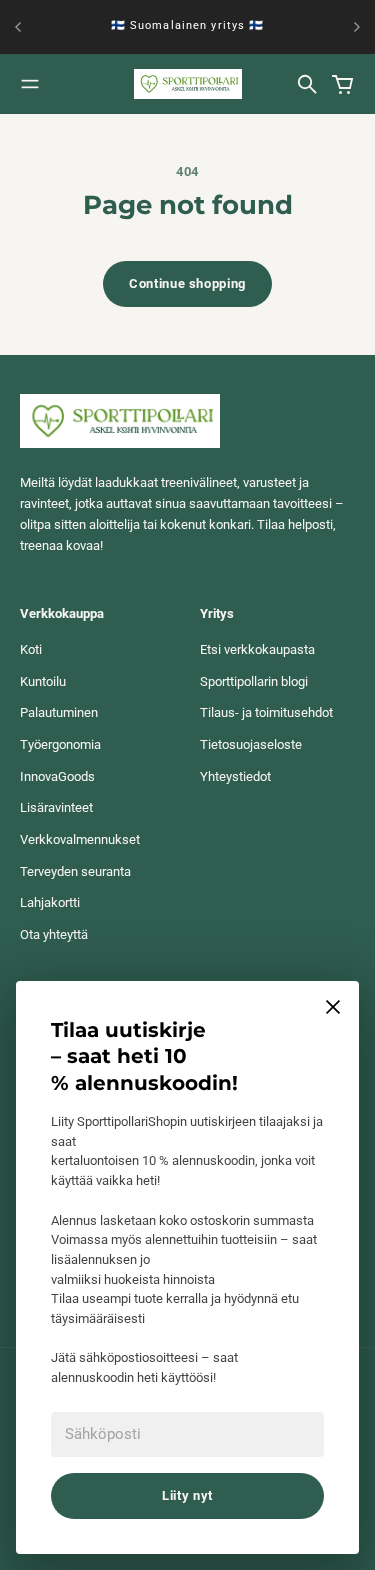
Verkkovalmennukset (80, 839)
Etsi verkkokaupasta (257, 649)
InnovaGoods (57, 776)
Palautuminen (59, 712)
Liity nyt (187, 1495)
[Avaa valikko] (30, 84)
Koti (31, 649)
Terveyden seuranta (75, 871)
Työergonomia (60, 744)
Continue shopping (187, 283)
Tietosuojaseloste (251, 744)
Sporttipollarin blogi (254, 681)
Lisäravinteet (56, 807)
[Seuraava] (357, 27)
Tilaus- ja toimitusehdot (266, 712)
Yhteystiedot (235, 776)
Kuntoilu (43, 681)
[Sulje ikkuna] (333, 1007)
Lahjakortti (50, 902)
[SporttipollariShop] (188, 84)
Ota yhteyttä (54, 934)
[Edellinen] (18, 27)
